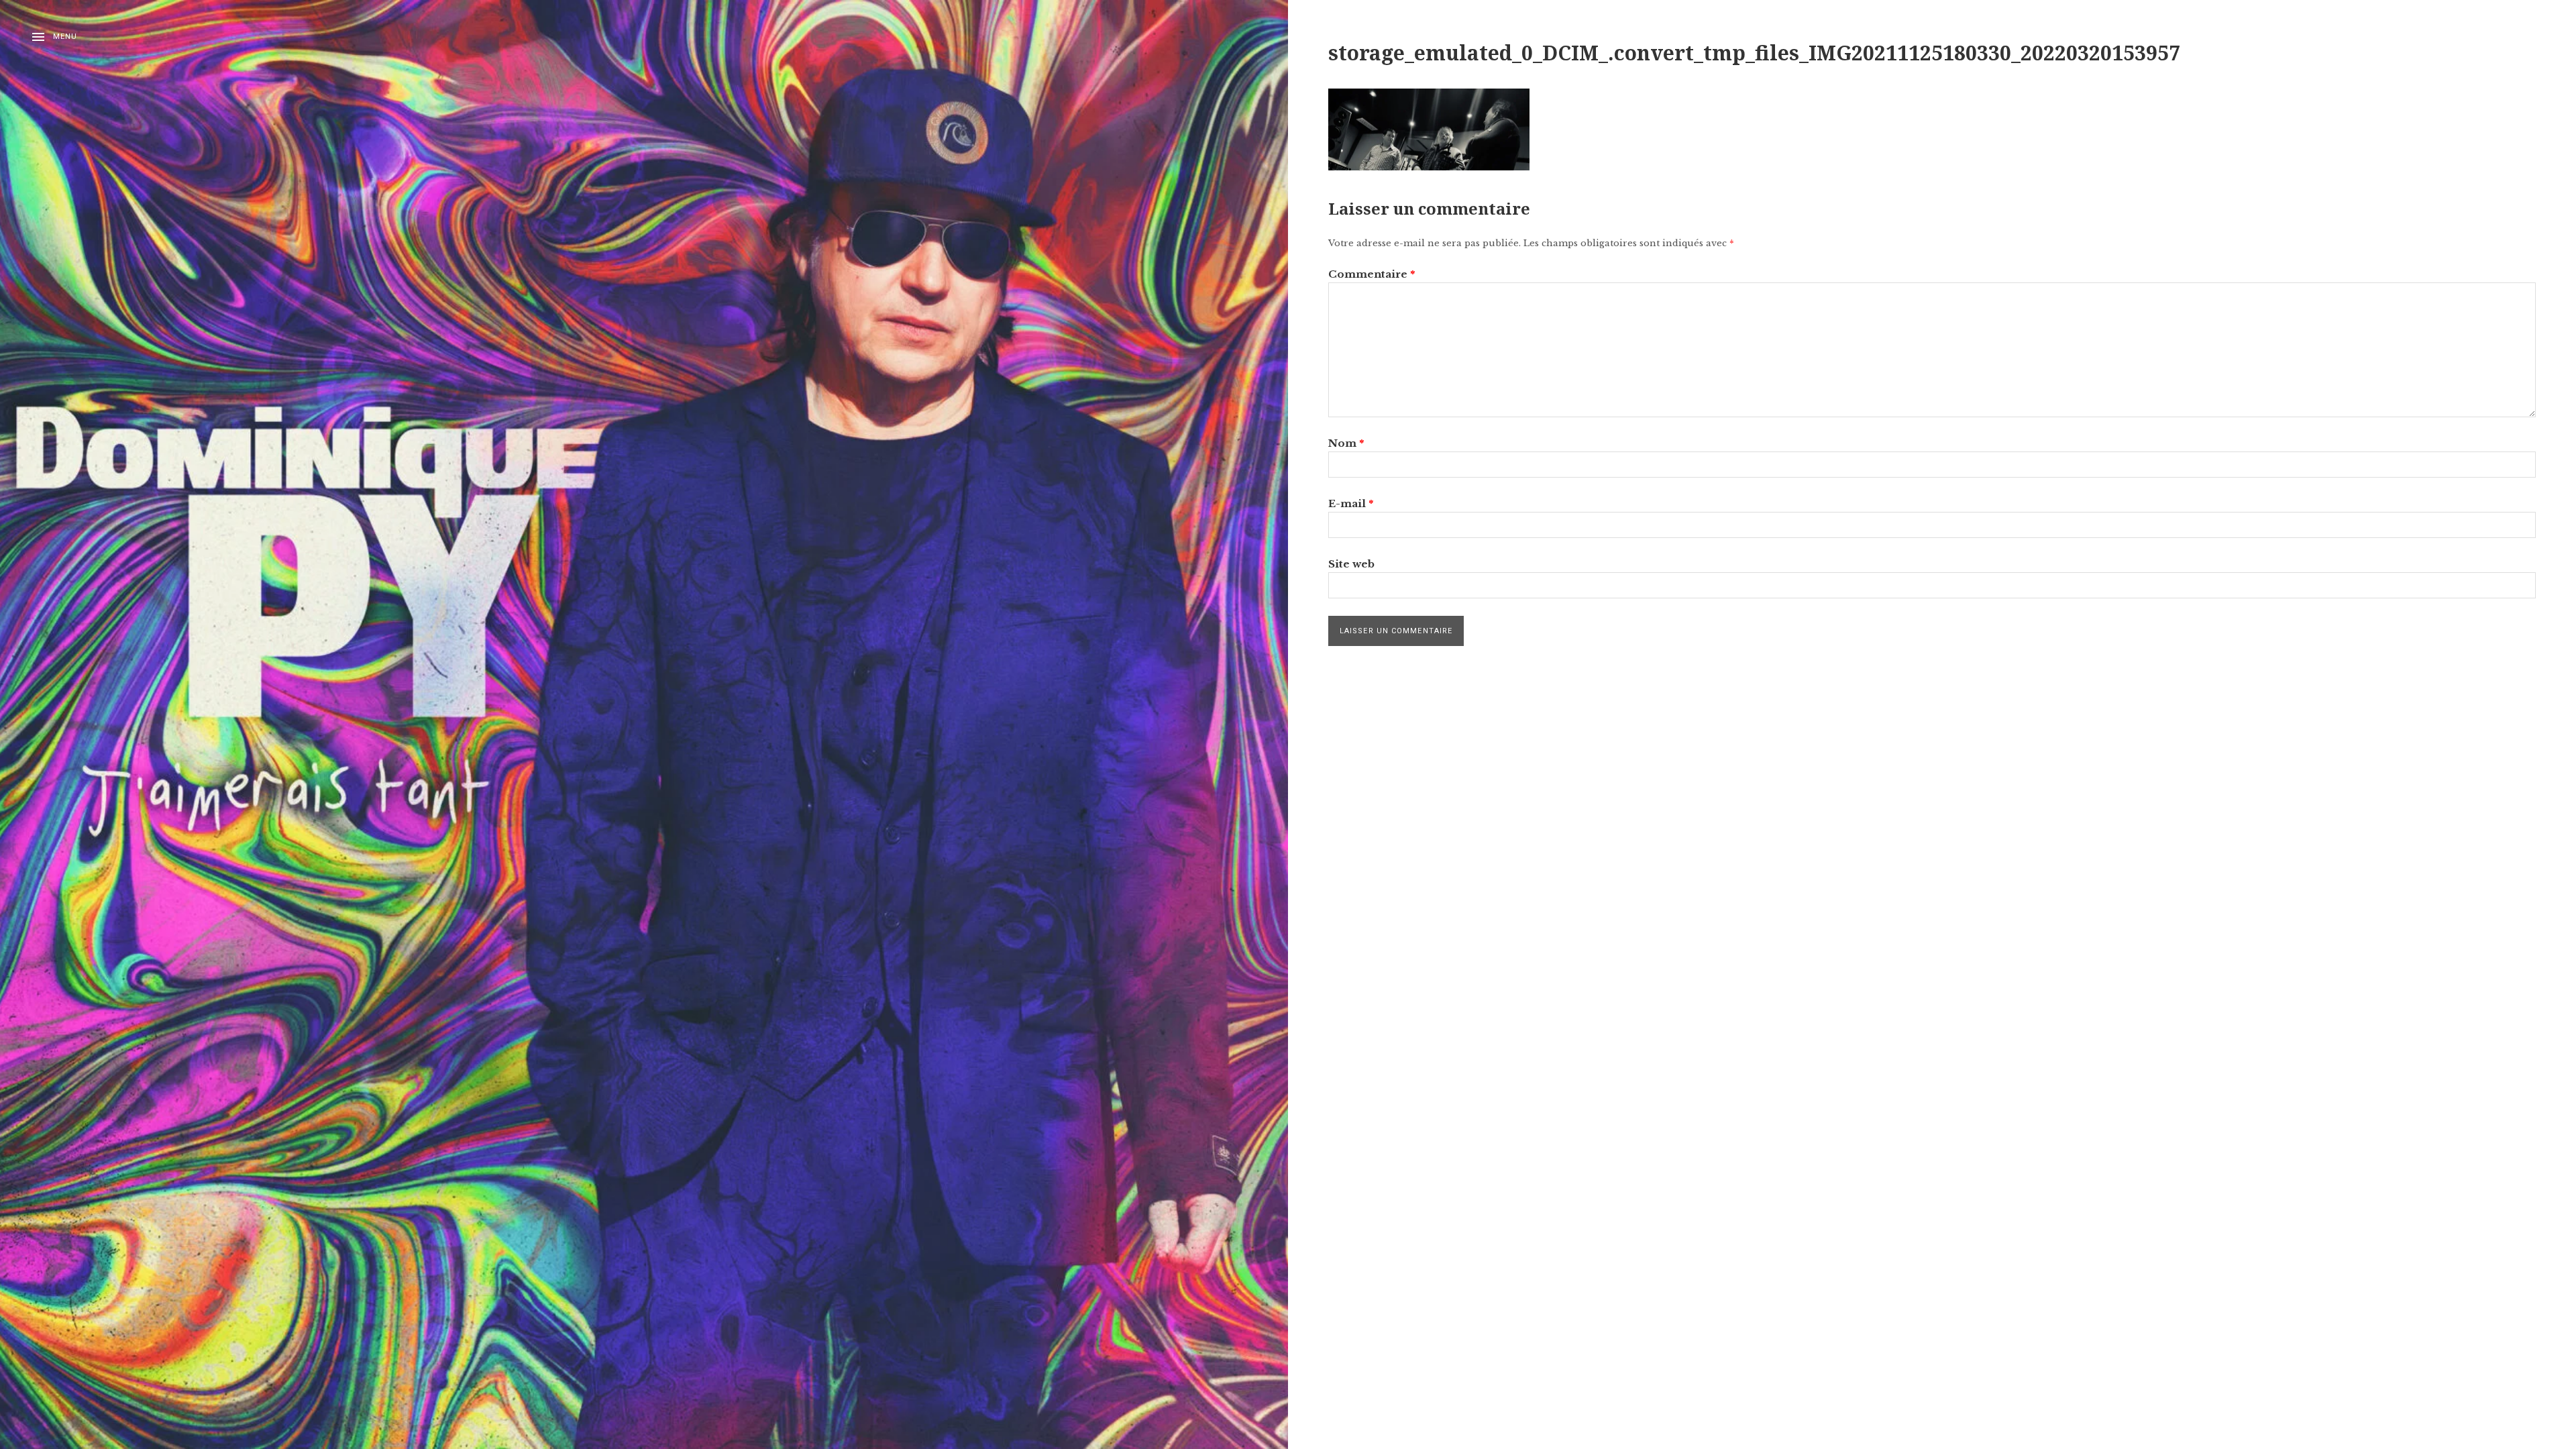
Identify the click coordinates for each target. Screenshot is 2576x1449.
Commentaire (1372, 274)
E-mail (1351, 503)
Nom (1346, 443)
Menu (65, 37)
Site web (1351, 564)
